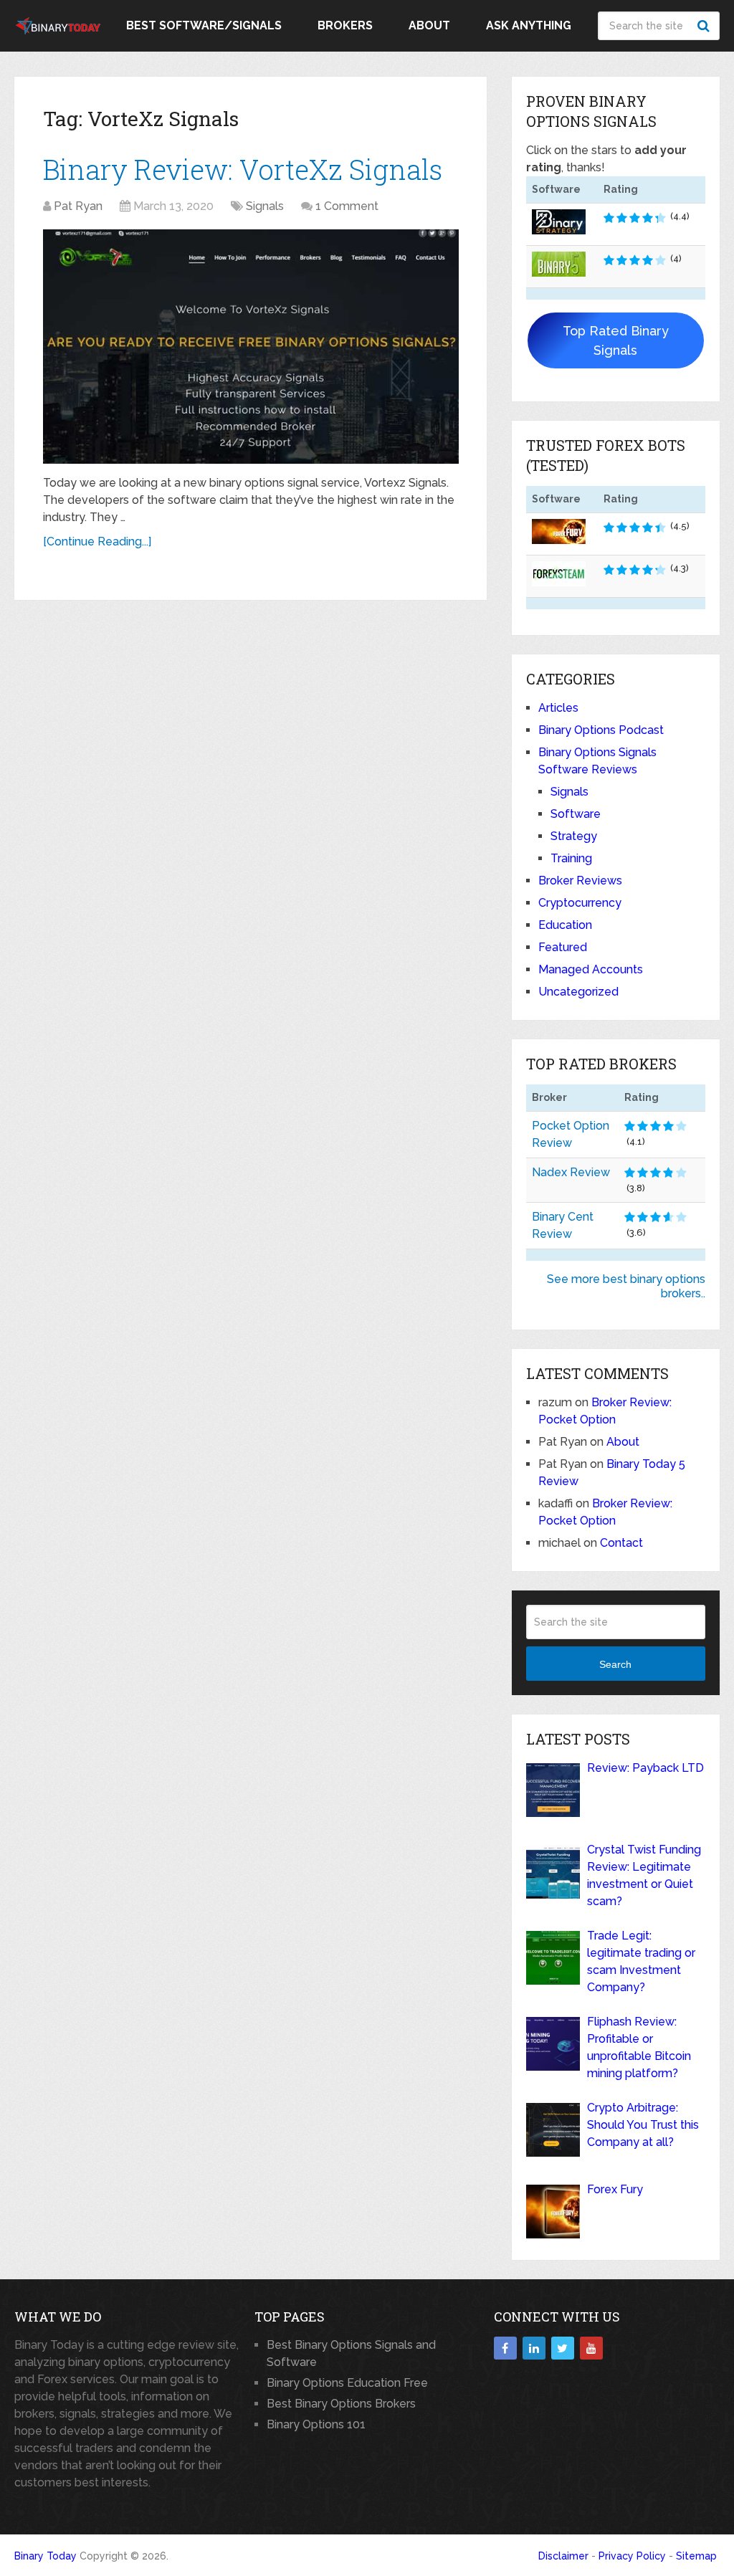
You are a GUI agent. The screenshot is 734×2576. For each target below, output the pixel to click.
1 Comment (347, 206)
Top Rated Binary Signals (616, 340)
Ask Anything (529, 25)
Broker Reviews (580, 881)
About (429, 25)
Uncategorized (578, 992)
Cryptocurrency (580, 903)
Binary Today (46, 2556)
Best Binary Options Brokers (341, 2404)
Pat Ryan (78, 206)
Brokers (345, 25)
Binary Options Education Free (347, 2383)
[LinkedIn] (534, 2348)
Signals (265, 206)
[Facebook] (505, 2348)
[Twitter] (563, 2348)
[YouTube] (591, 2348)
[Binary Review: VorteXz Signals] (251, 347)
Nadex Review (571, 1172)
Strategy (574, 836)
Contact (621, 1543)
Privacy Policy (632, 2556)
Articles (558, 708)
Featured (563, 947)
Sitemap (696, 2556)
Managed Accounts (591, 969)
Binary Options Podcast (601, 730)
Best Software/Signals (204, 25)
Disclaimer (563, 2556)
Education (565, 925)
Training (571, 858)
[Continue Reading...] (97, 542)
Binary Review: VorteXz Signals (243, 169)
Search (705, 26)
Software (576, 814)
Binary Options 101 (316, 2424)
